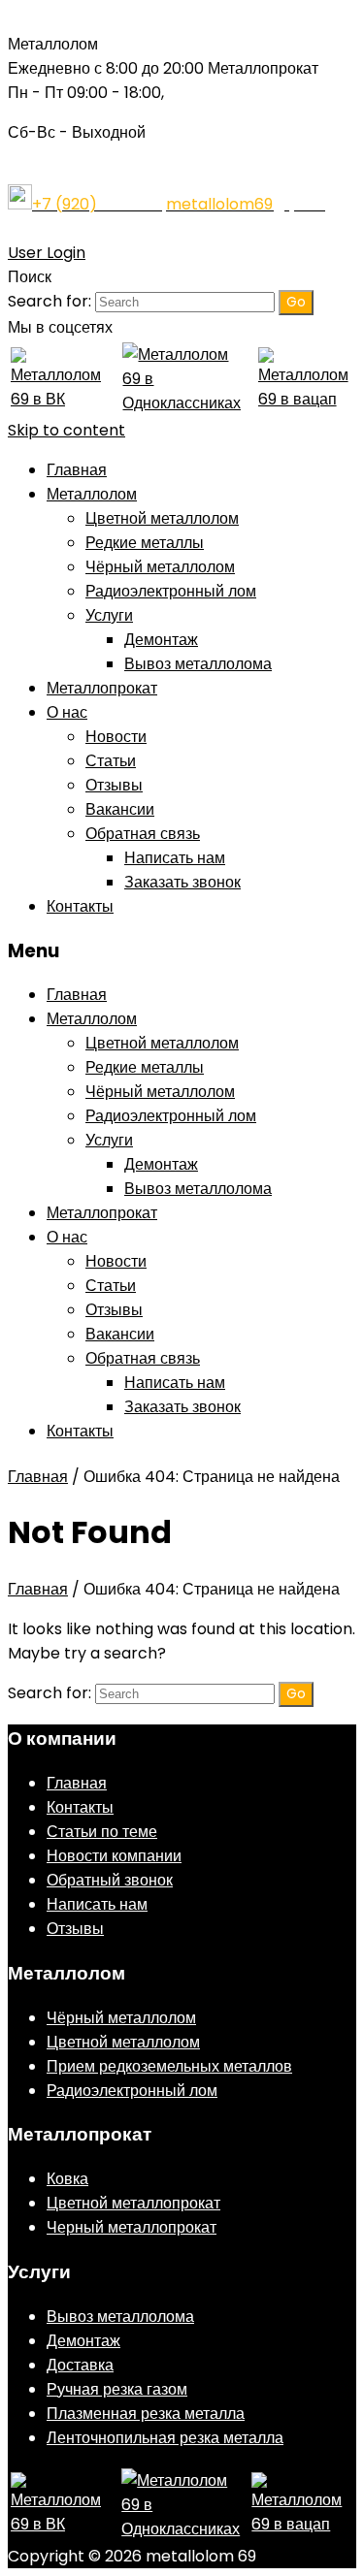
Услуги (109, 615)
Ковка (67, 2179)
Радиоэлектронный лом (171, 591)
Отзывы (114, 785)
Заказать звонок (182, 882)
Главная (77, 470)
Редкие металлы (145, 543)
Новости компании (114, 1856)
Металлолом (92, 494)
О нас (67, 712)
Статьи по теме (102, 1832)
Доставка (80, 2365)
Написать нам (175, 858)
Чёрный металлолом (160, 567)
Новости (116, 737)
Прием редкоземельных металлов (169, 2066)
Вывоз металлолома (198, 664)
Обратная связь (143, 834)
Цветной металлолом (162, 518)
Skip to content (66, 430)
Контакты (80, 906)
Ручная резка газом (117, 2389)
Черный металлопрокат (132, 2227)
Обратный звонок (110, 1880)
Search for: (50, 301)
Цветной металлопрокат (133, 2203)
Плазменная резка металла (146, 2414)
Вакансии (120, 809)
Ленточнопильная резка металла (165, 2438)
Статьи (111, 761)
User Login (47, 253)
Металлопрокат (102, 688)
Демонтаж (161, 640)
